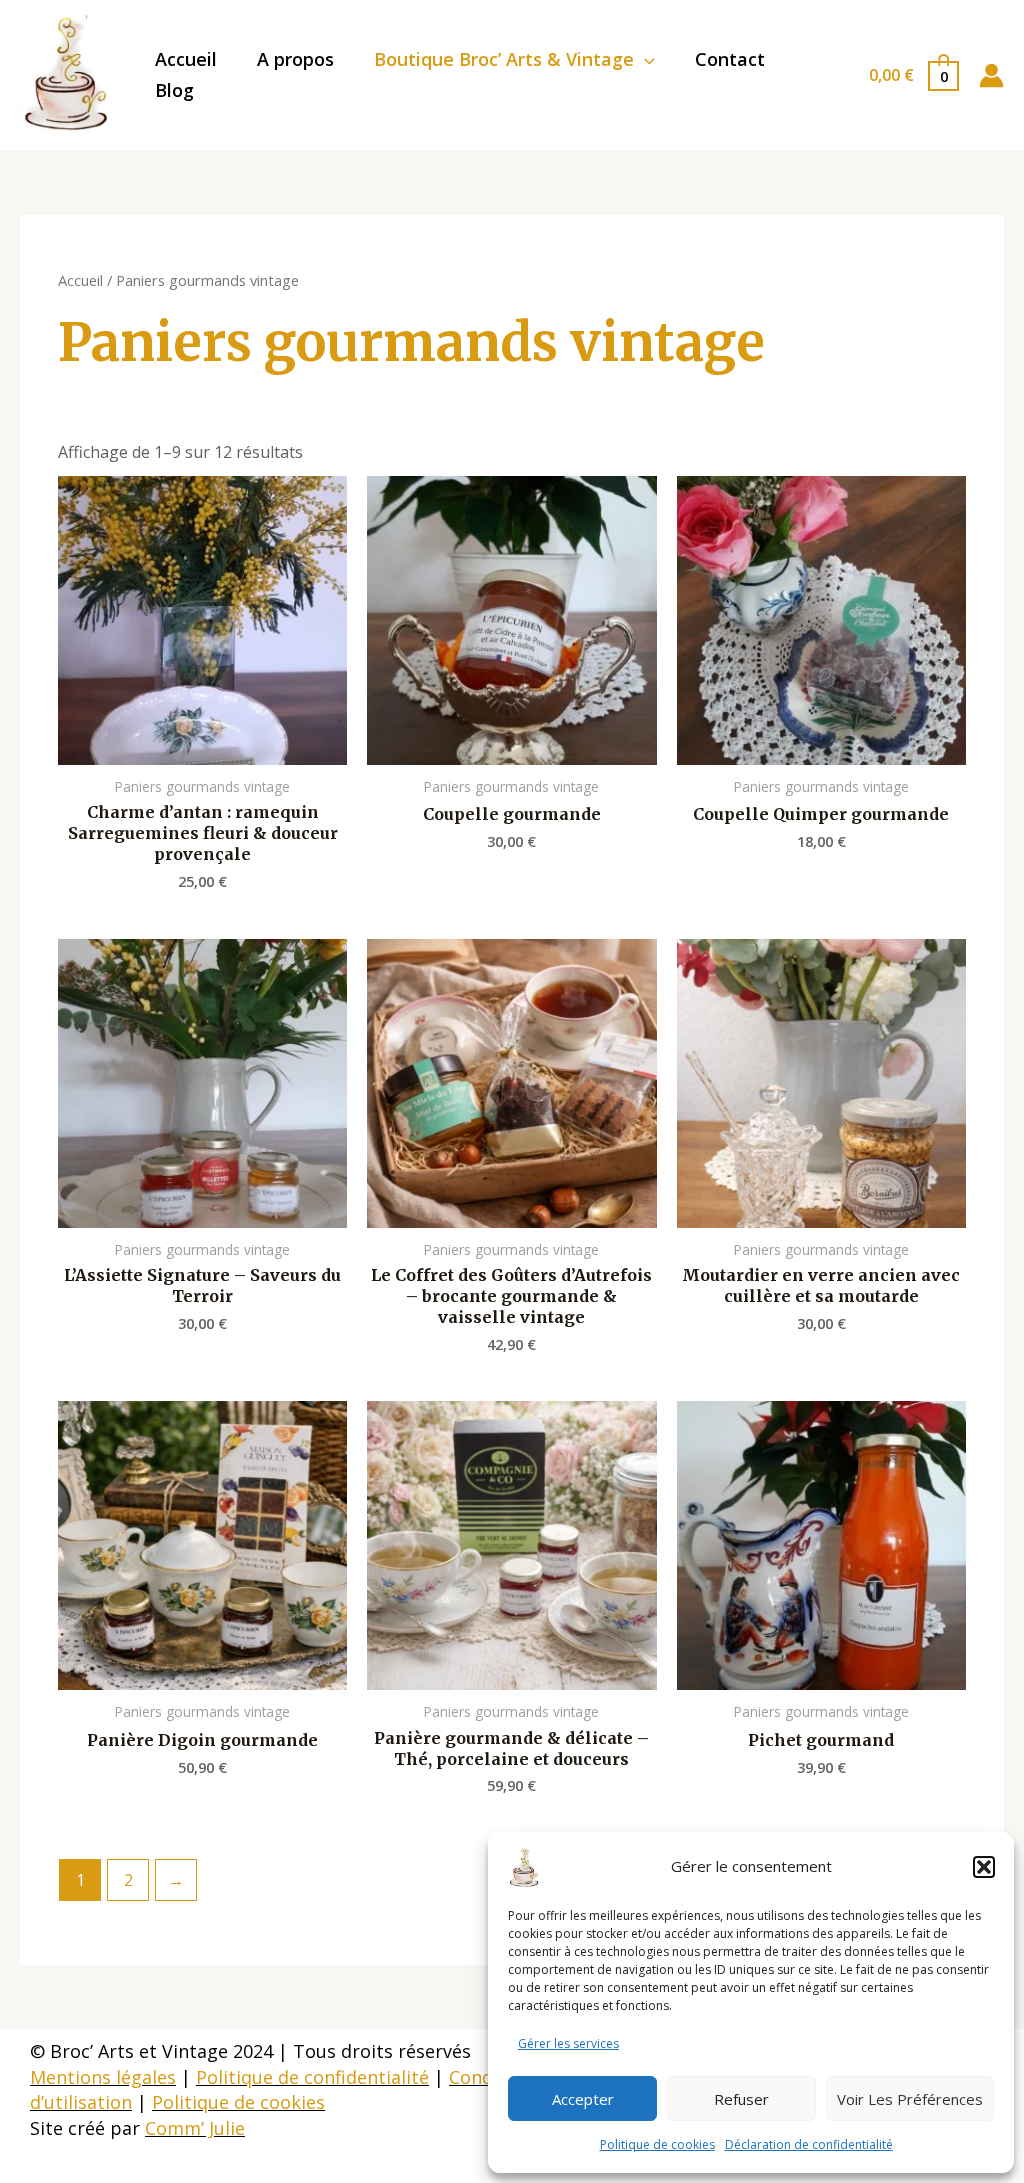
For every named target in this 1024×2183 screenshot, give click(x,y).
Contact (730, 59)
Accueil (186, 59)
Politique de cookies (657, 2144)
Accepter (583, 2099)
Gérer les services (568, 2043)
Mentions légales (103, 2077)
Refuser (741, 2099)
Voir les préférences (910, 2099)
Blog (174, 90)
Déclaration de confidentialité (809, 2144)
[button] (984, 1867)
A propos (295, 59)
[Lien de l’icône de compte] (991, 75)
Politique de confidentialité (312, 2077)
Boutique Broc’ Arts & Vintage (504, 59)
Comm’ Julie (195, 2128)
